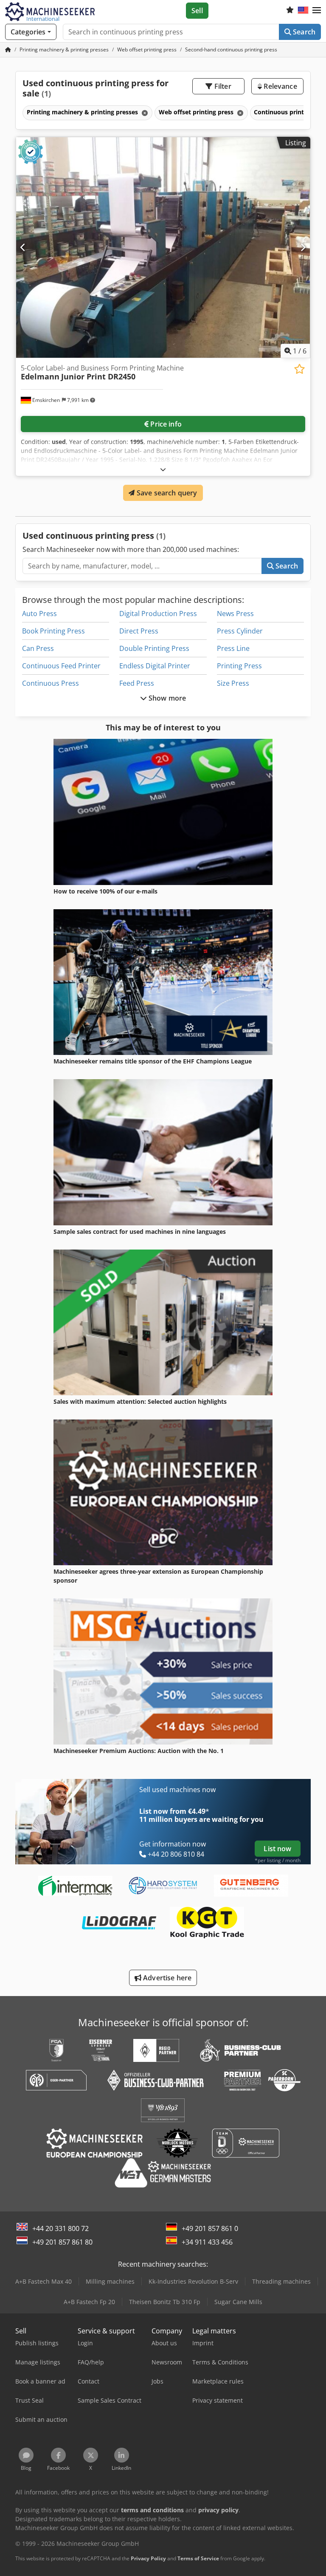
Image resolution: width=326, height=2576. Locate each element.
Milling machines (110, 2281)
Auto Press (39, 614)
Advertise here (166, 1978)
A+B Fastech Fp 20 (89, 2302)
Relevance (280, 86)
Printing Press (239, 666)
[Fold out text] (163, 469)
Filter (222, 86)
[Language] (303, 11)
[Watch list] (290, 11)
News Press (235, 614)
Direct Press (139, 631)
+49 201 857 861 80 (62, 2242)
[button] (317, 11)
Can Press (38, 648)
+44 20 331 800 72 (60, 2228)
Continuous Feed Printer (61, 666)
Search (303, 32)
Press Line (233, 648)
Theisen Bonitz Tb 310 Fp (165, 2302)
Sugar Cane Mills (238, 2302)
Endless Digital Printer (155, 666)
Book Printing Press (53, 631)
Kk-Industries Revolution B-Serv (193, 2281)
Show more (167, 698)
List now (277, 1849)
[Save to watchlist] (299, 369)
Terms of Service (198, 2558)
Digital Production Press (158, 614)
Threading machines (281, 2281)
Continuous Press (51, 683)
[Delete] (144, 113)
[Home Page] (8, 49)
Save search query (166, 493)
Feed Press (137, 683)
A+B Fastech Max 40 (44, 2281)
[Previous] (23, 247)
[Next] (303, 247)
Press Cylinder (240, 631)
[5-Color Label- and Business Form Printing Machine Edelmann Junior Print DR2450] (163, 247)
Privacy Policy (148, 2558)
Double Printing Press (154, 648)
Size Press (233, 683)
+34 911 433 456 (207, 2242)
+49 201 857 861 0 (210, 2228)
